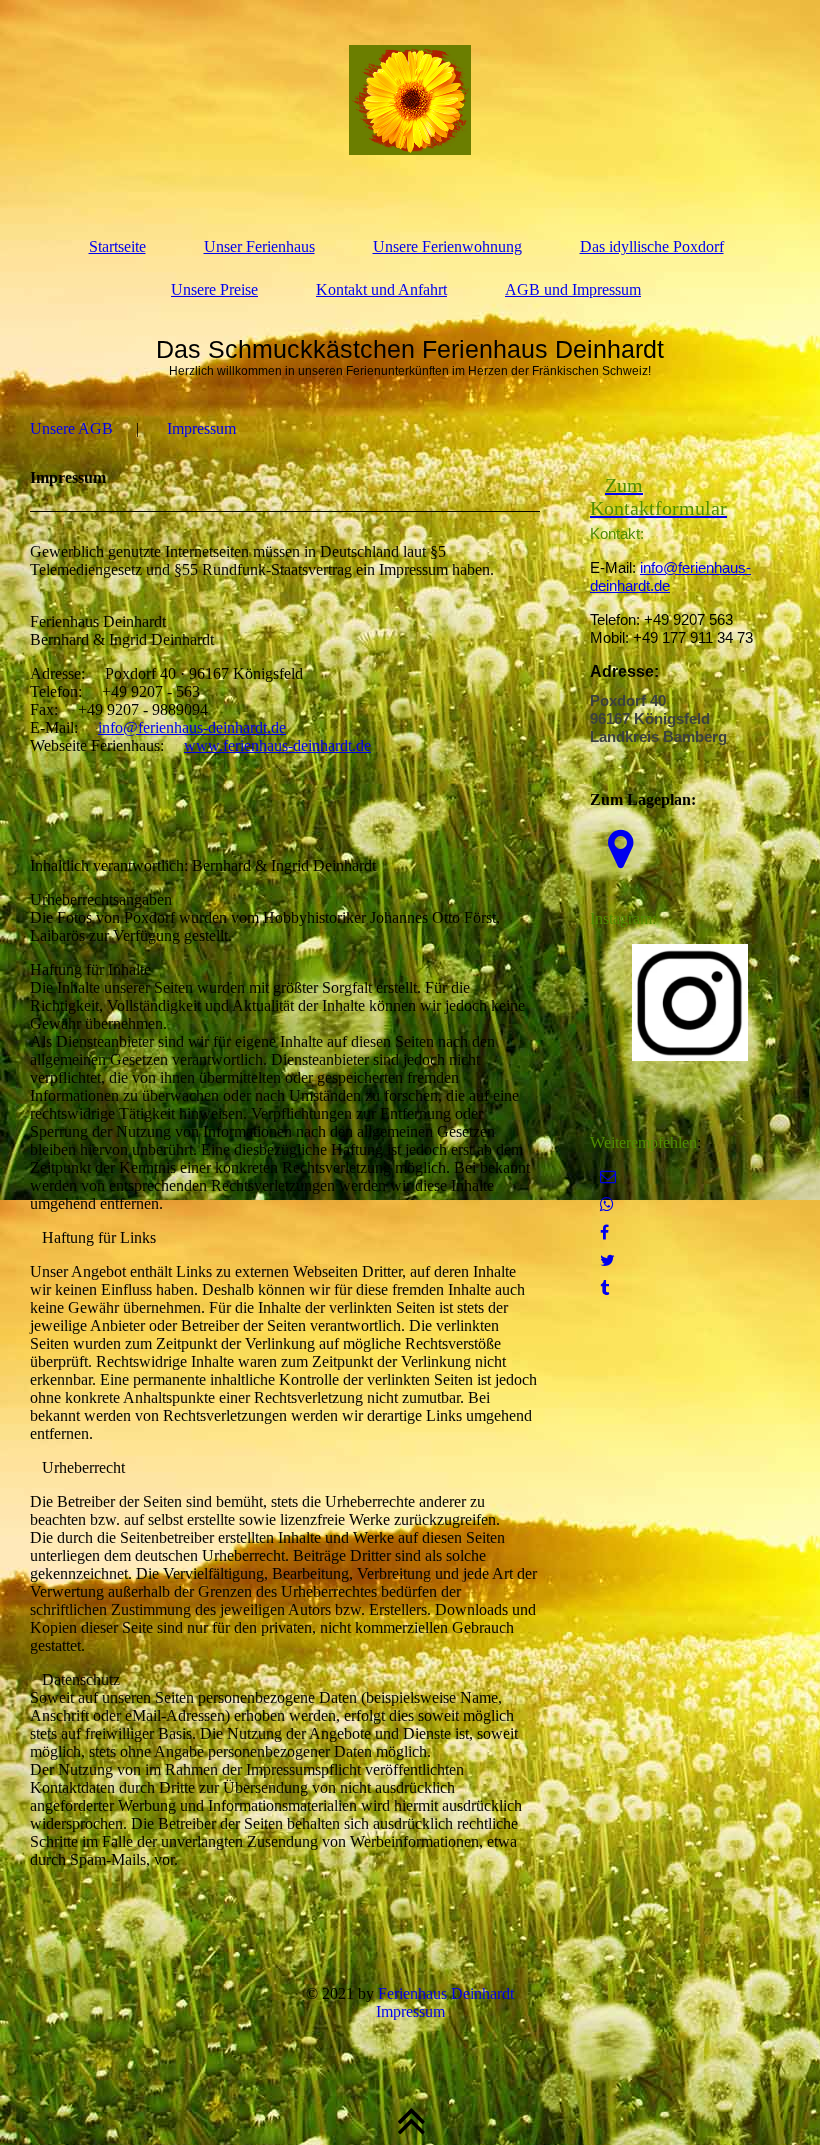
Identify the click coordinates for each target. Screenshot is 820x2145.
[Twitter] (607, 1260)
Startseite (117, 246)
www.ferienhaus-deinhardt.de (277, 745)
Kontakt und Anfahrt (381, 289)
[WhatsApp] (607, 1204)
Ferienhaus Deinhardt (446, 1993)
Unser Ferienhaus (259, 246)
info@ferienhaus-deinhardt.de (192, 727)
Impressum (201, 428)
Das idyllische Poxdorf (652, 246)
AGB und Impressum (573, 289)
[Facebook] (604, 1232)
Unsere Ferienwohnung (447, 246)
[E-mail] (608, 1176)
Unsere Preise (214, 289)
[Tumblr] (604, 1288)
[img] (410, 100)
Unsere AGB (71, 428)
